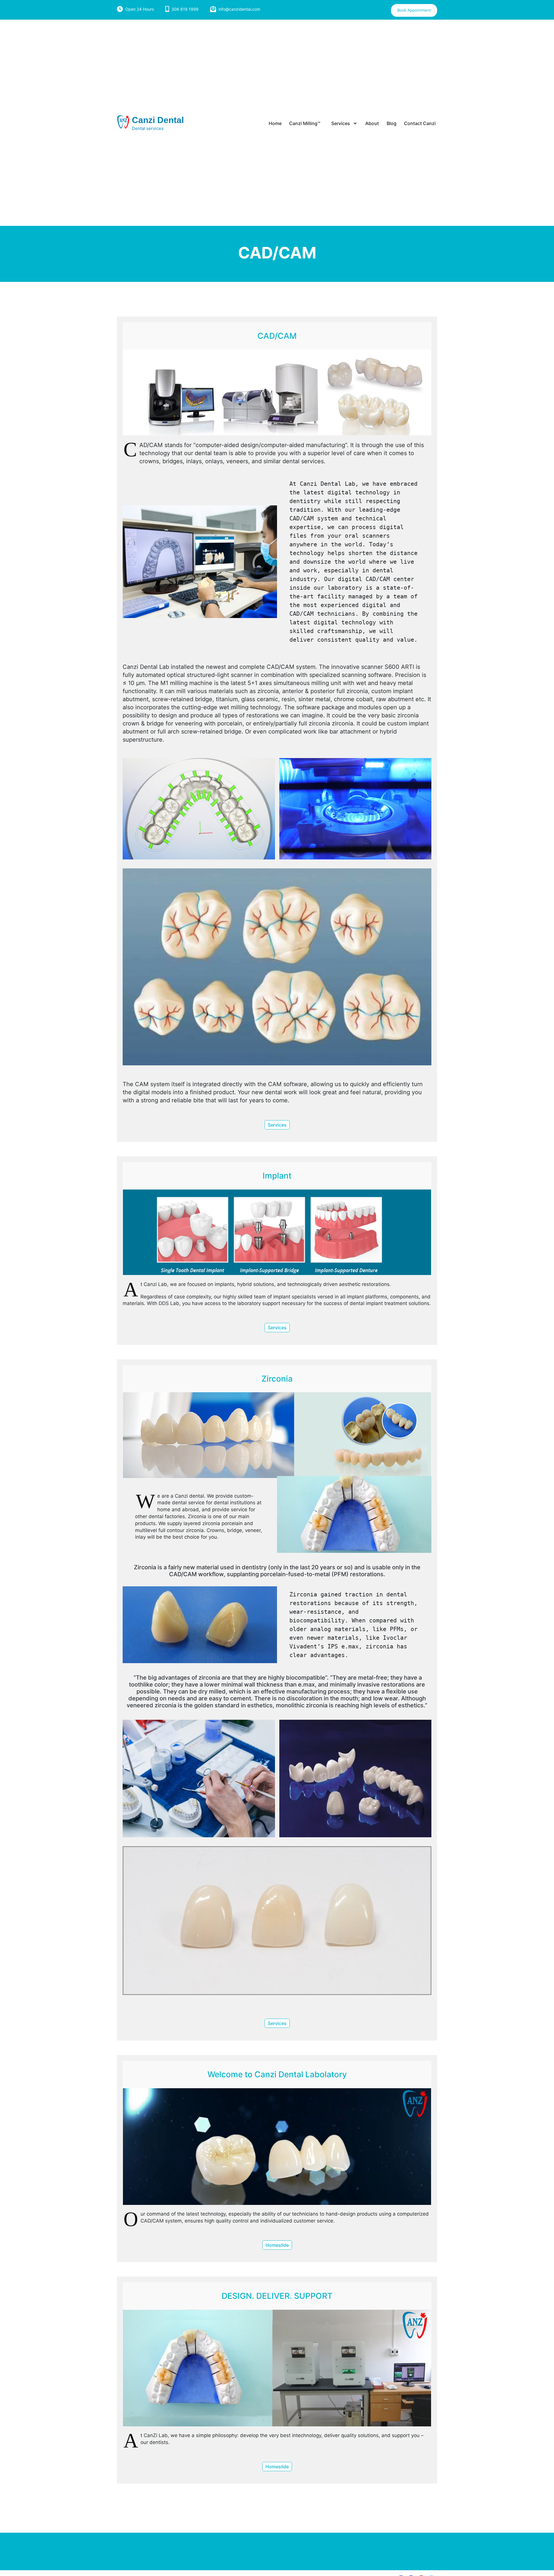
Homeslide (277, 2245)
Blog (392, 123)
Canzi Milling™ (305, 123)
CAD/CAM (277, 336)
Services (341, 123)
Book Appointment (414, 10)
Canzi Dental (158, 120)
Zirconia (277, 1379)
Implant (277, 1176)
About (372, 123)
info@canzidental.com (239, 9)
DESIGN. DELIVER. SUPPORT (277, 2296)
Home (275, 123)
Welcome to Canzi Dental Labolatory (277, 2074)
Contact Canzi (420, 123)
